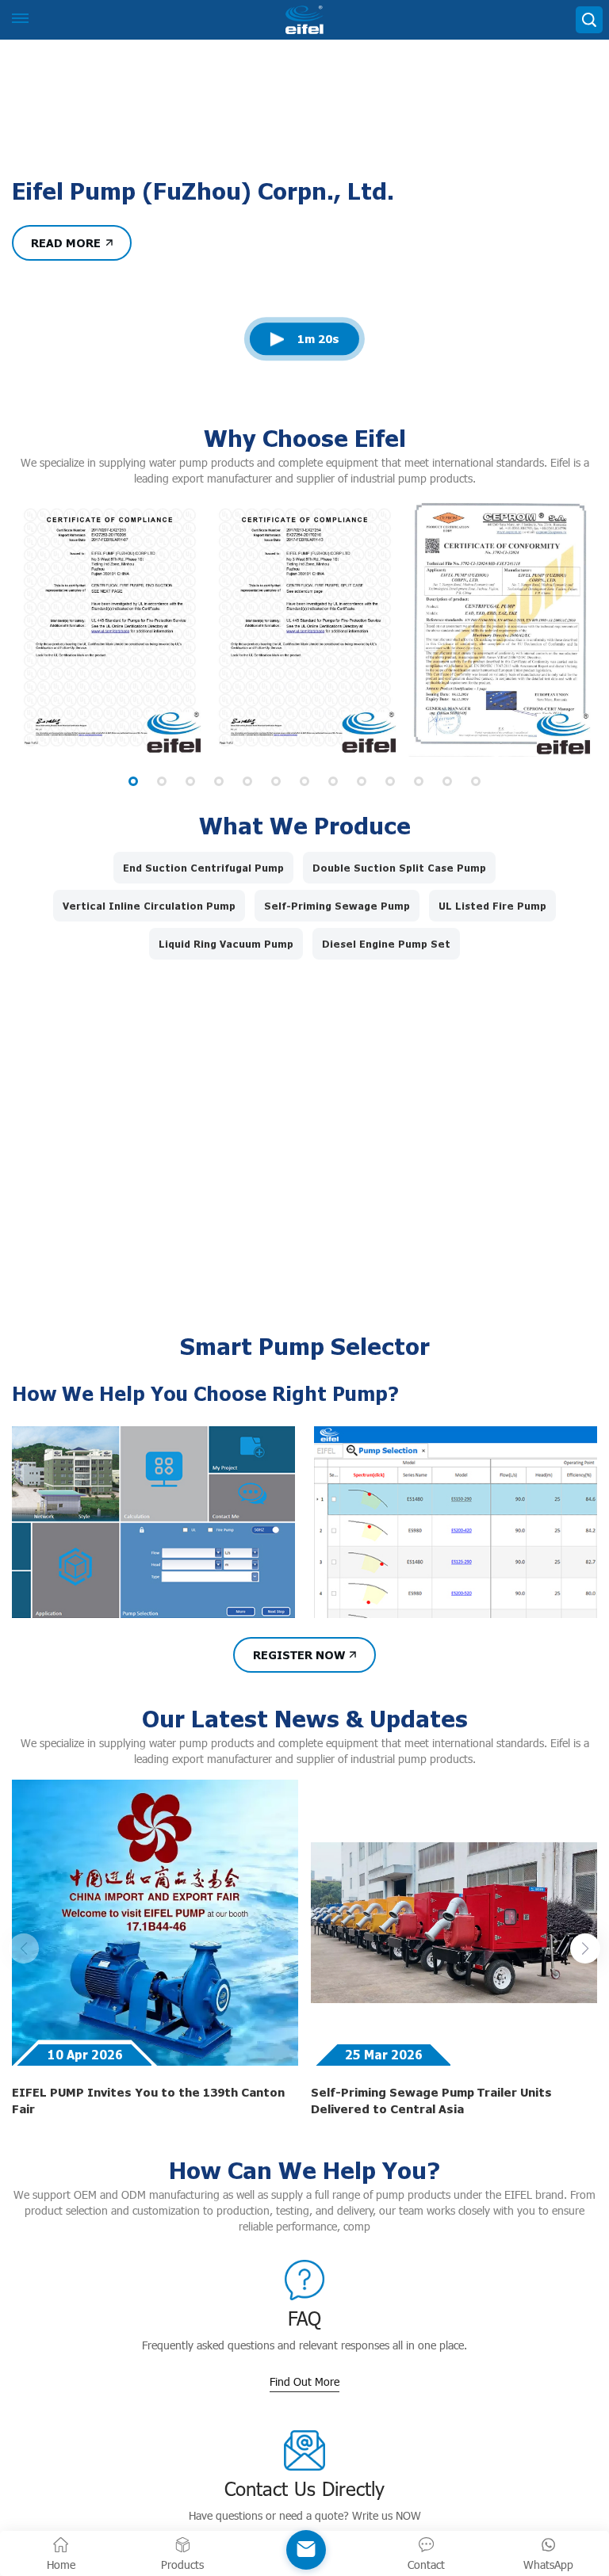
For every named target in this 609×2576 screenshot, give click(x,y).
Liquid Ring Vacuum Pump (226, 1044)
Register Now (299, 1754)
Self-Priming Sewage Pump (337, 1006)
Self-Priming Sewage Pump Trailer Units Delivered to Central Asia (431, 2200)
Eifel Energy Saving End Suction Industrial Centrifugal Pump (161, 1370)
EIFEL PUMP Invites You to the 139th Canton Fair (148, 2200)
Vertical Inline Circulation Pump (149, 1006)
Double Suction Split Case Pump (399, 967)
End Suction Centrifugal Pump (203, 967)
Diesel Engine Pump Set (386, 1044)
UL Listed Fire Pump (492, 1006)
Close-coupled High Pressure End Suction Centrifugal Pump (446, 1370)
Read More (66, 342)
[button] (133, 881)
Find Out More (304, 2481)
